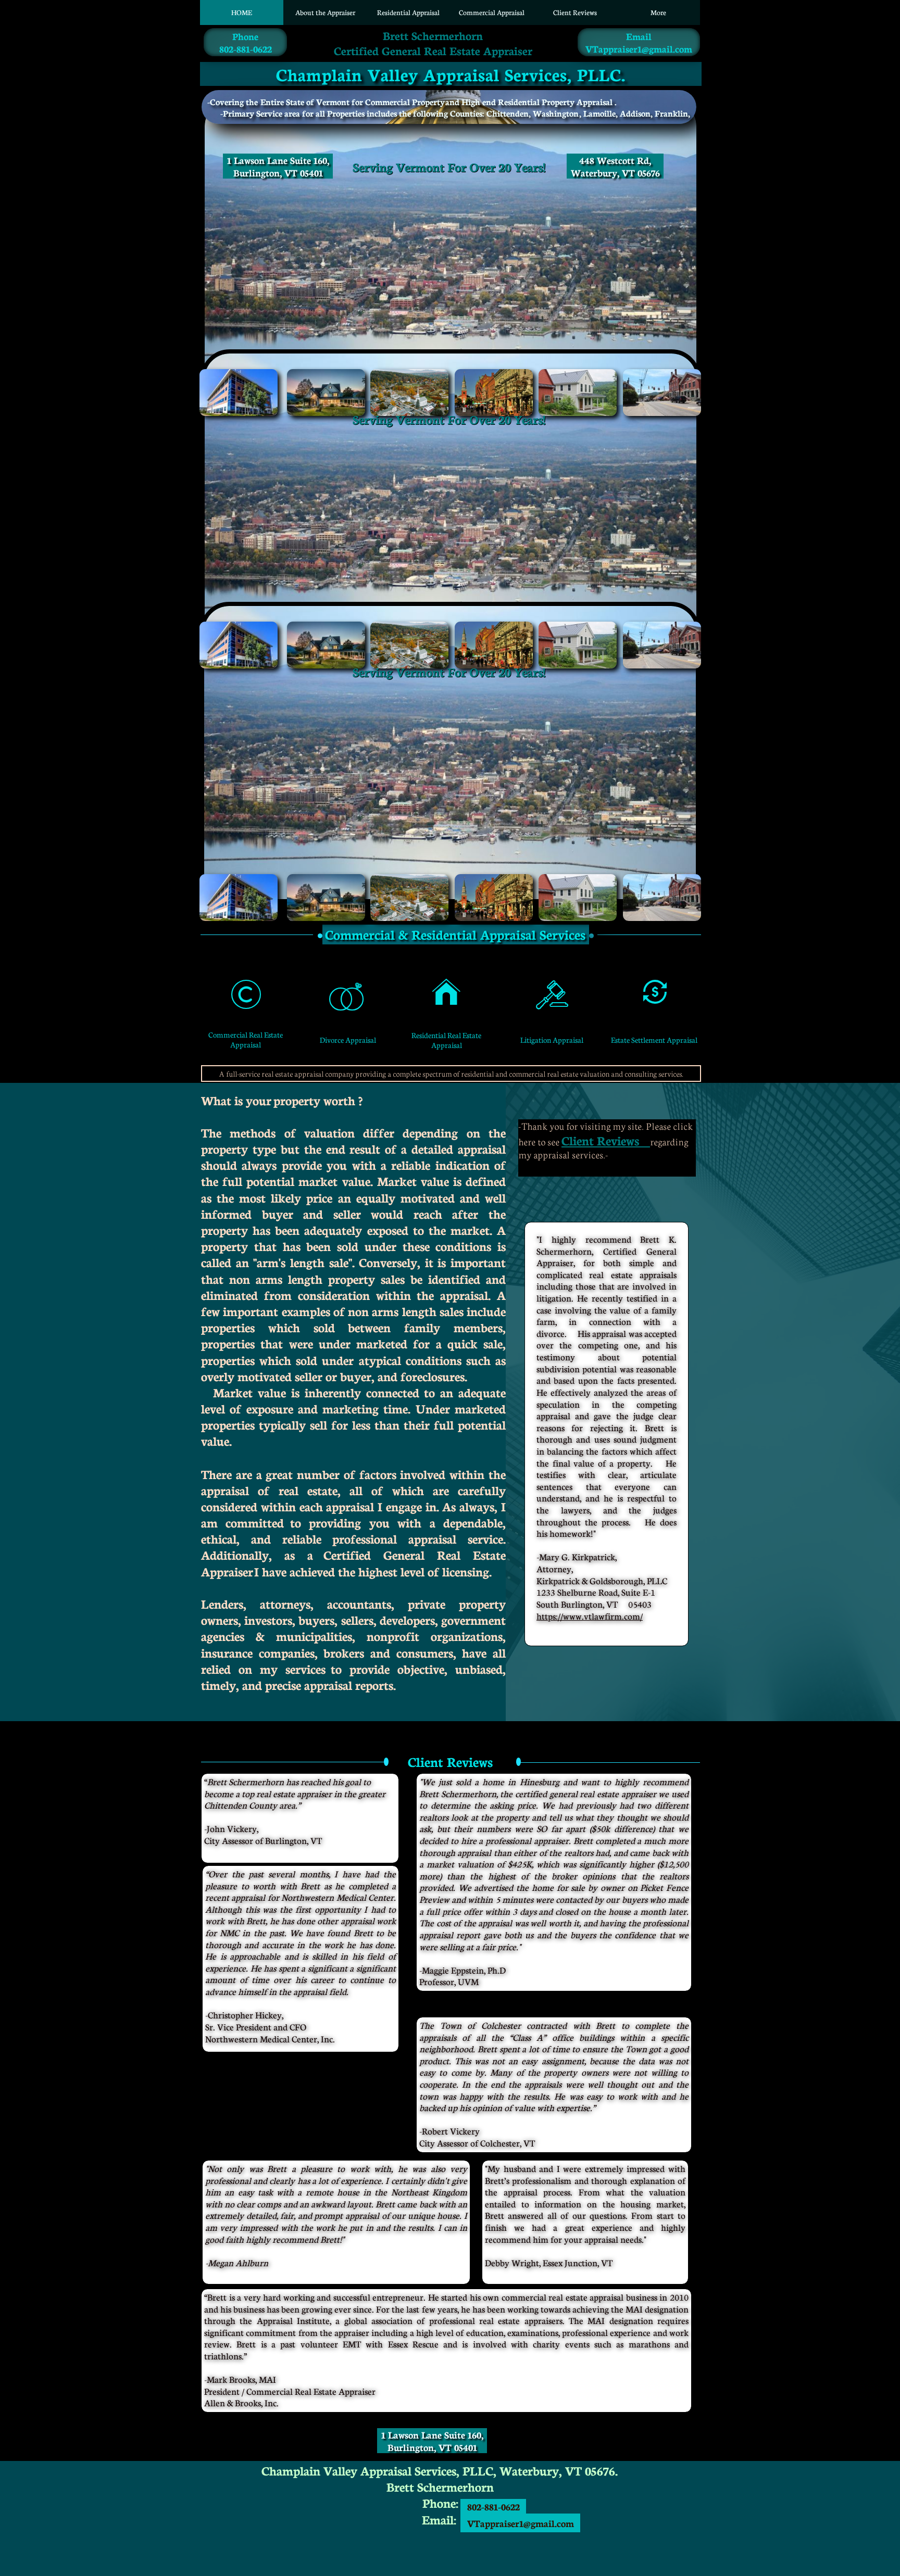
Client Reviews (600, 1140)
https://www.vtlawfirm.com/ (590, 1616)
